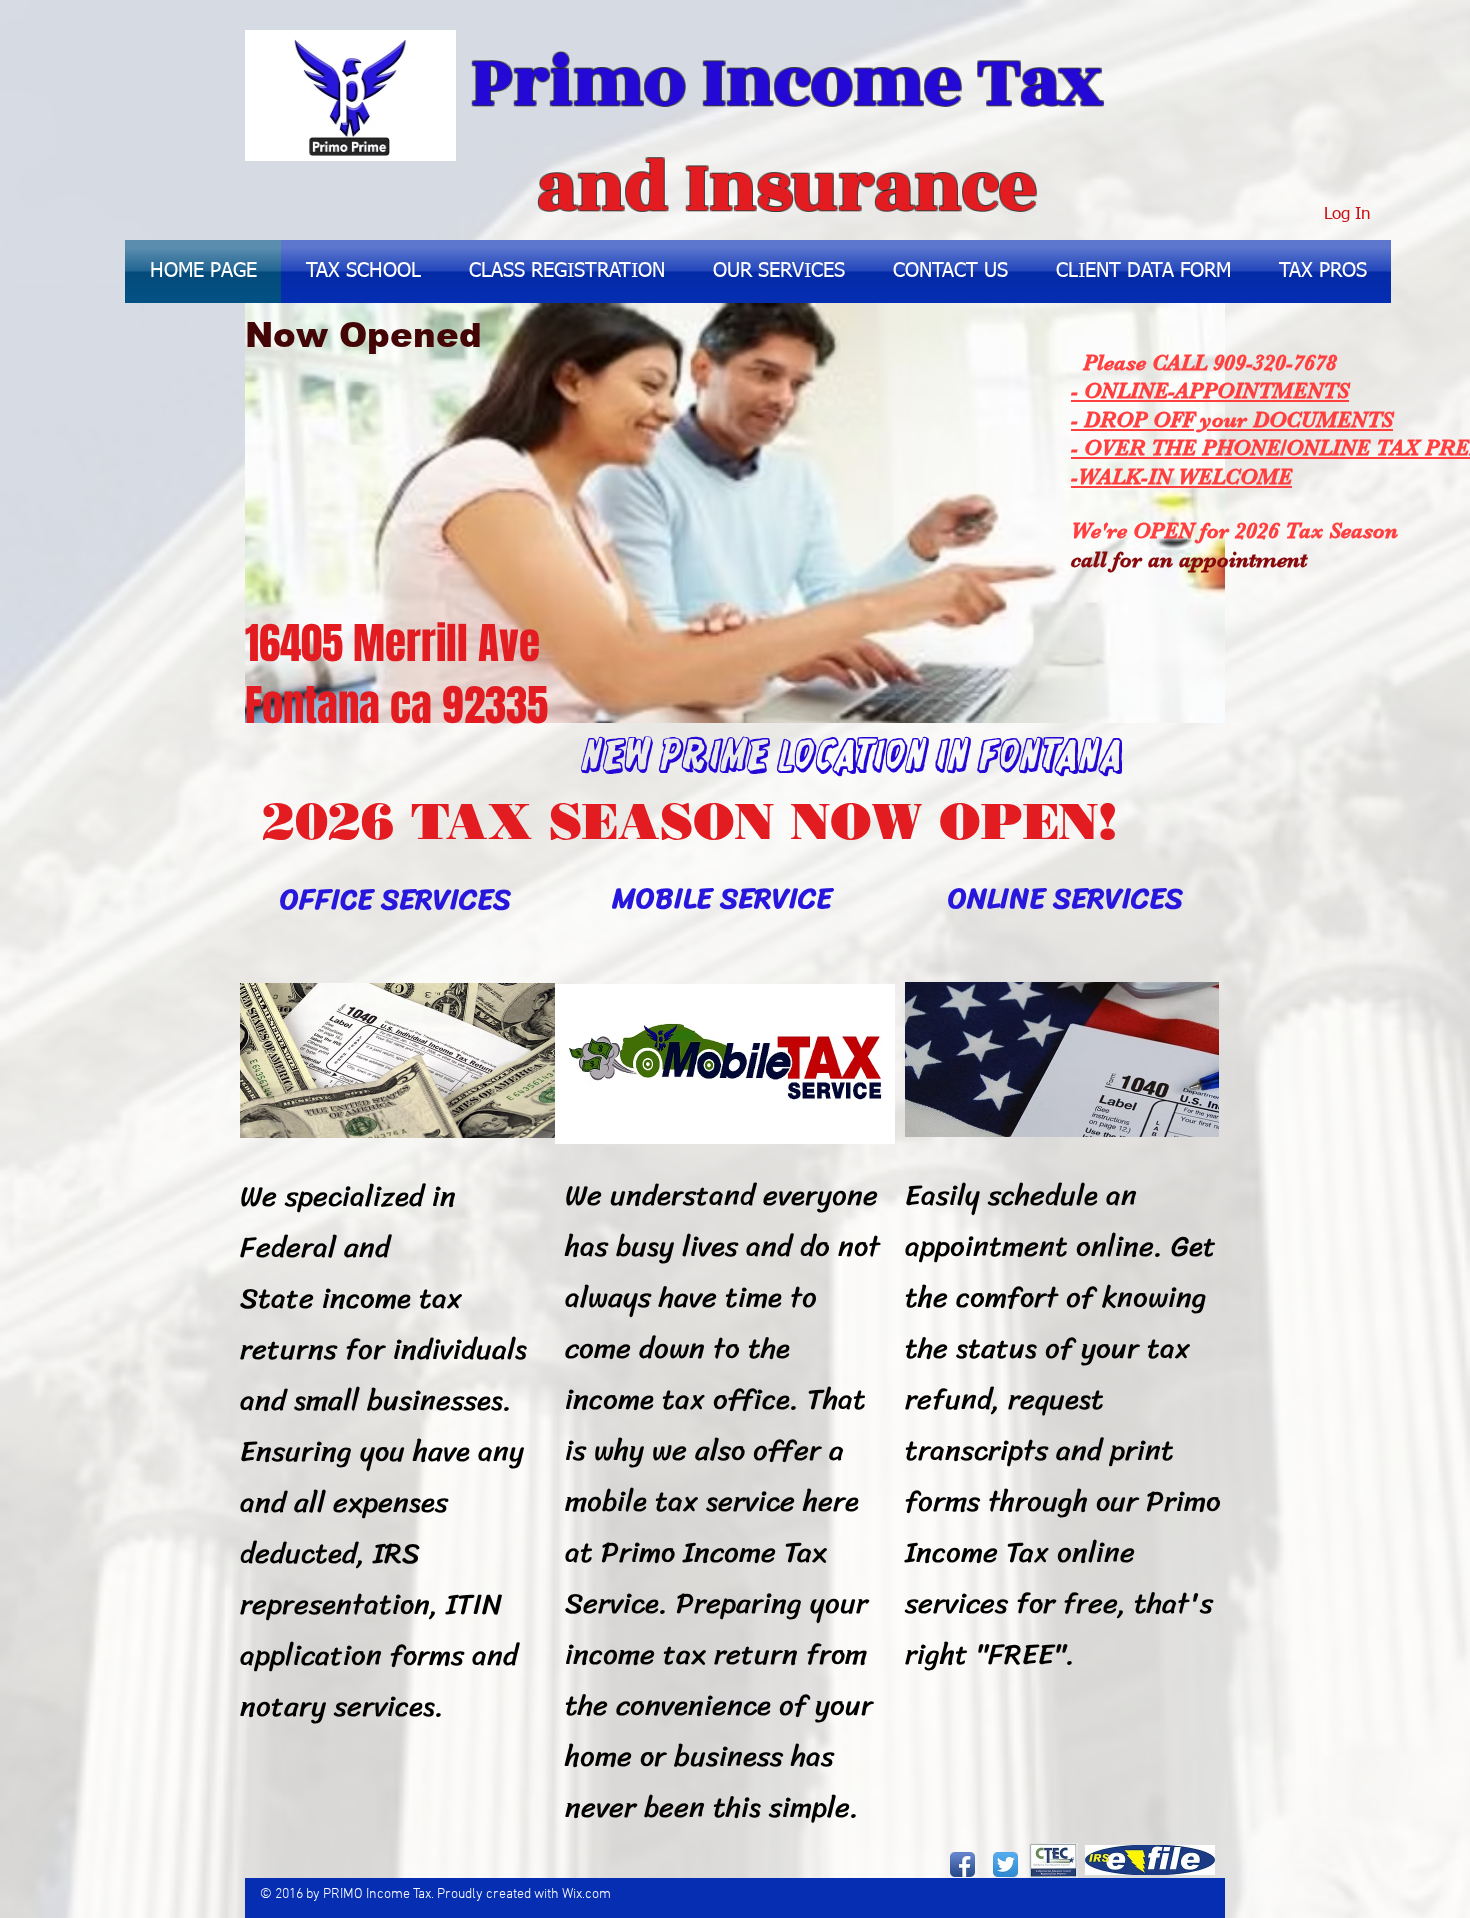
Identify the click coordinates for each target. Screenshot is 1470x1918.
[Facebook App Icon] (962, 1864)
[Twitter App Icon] (1005, 1864)
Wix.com (586, 1894)
